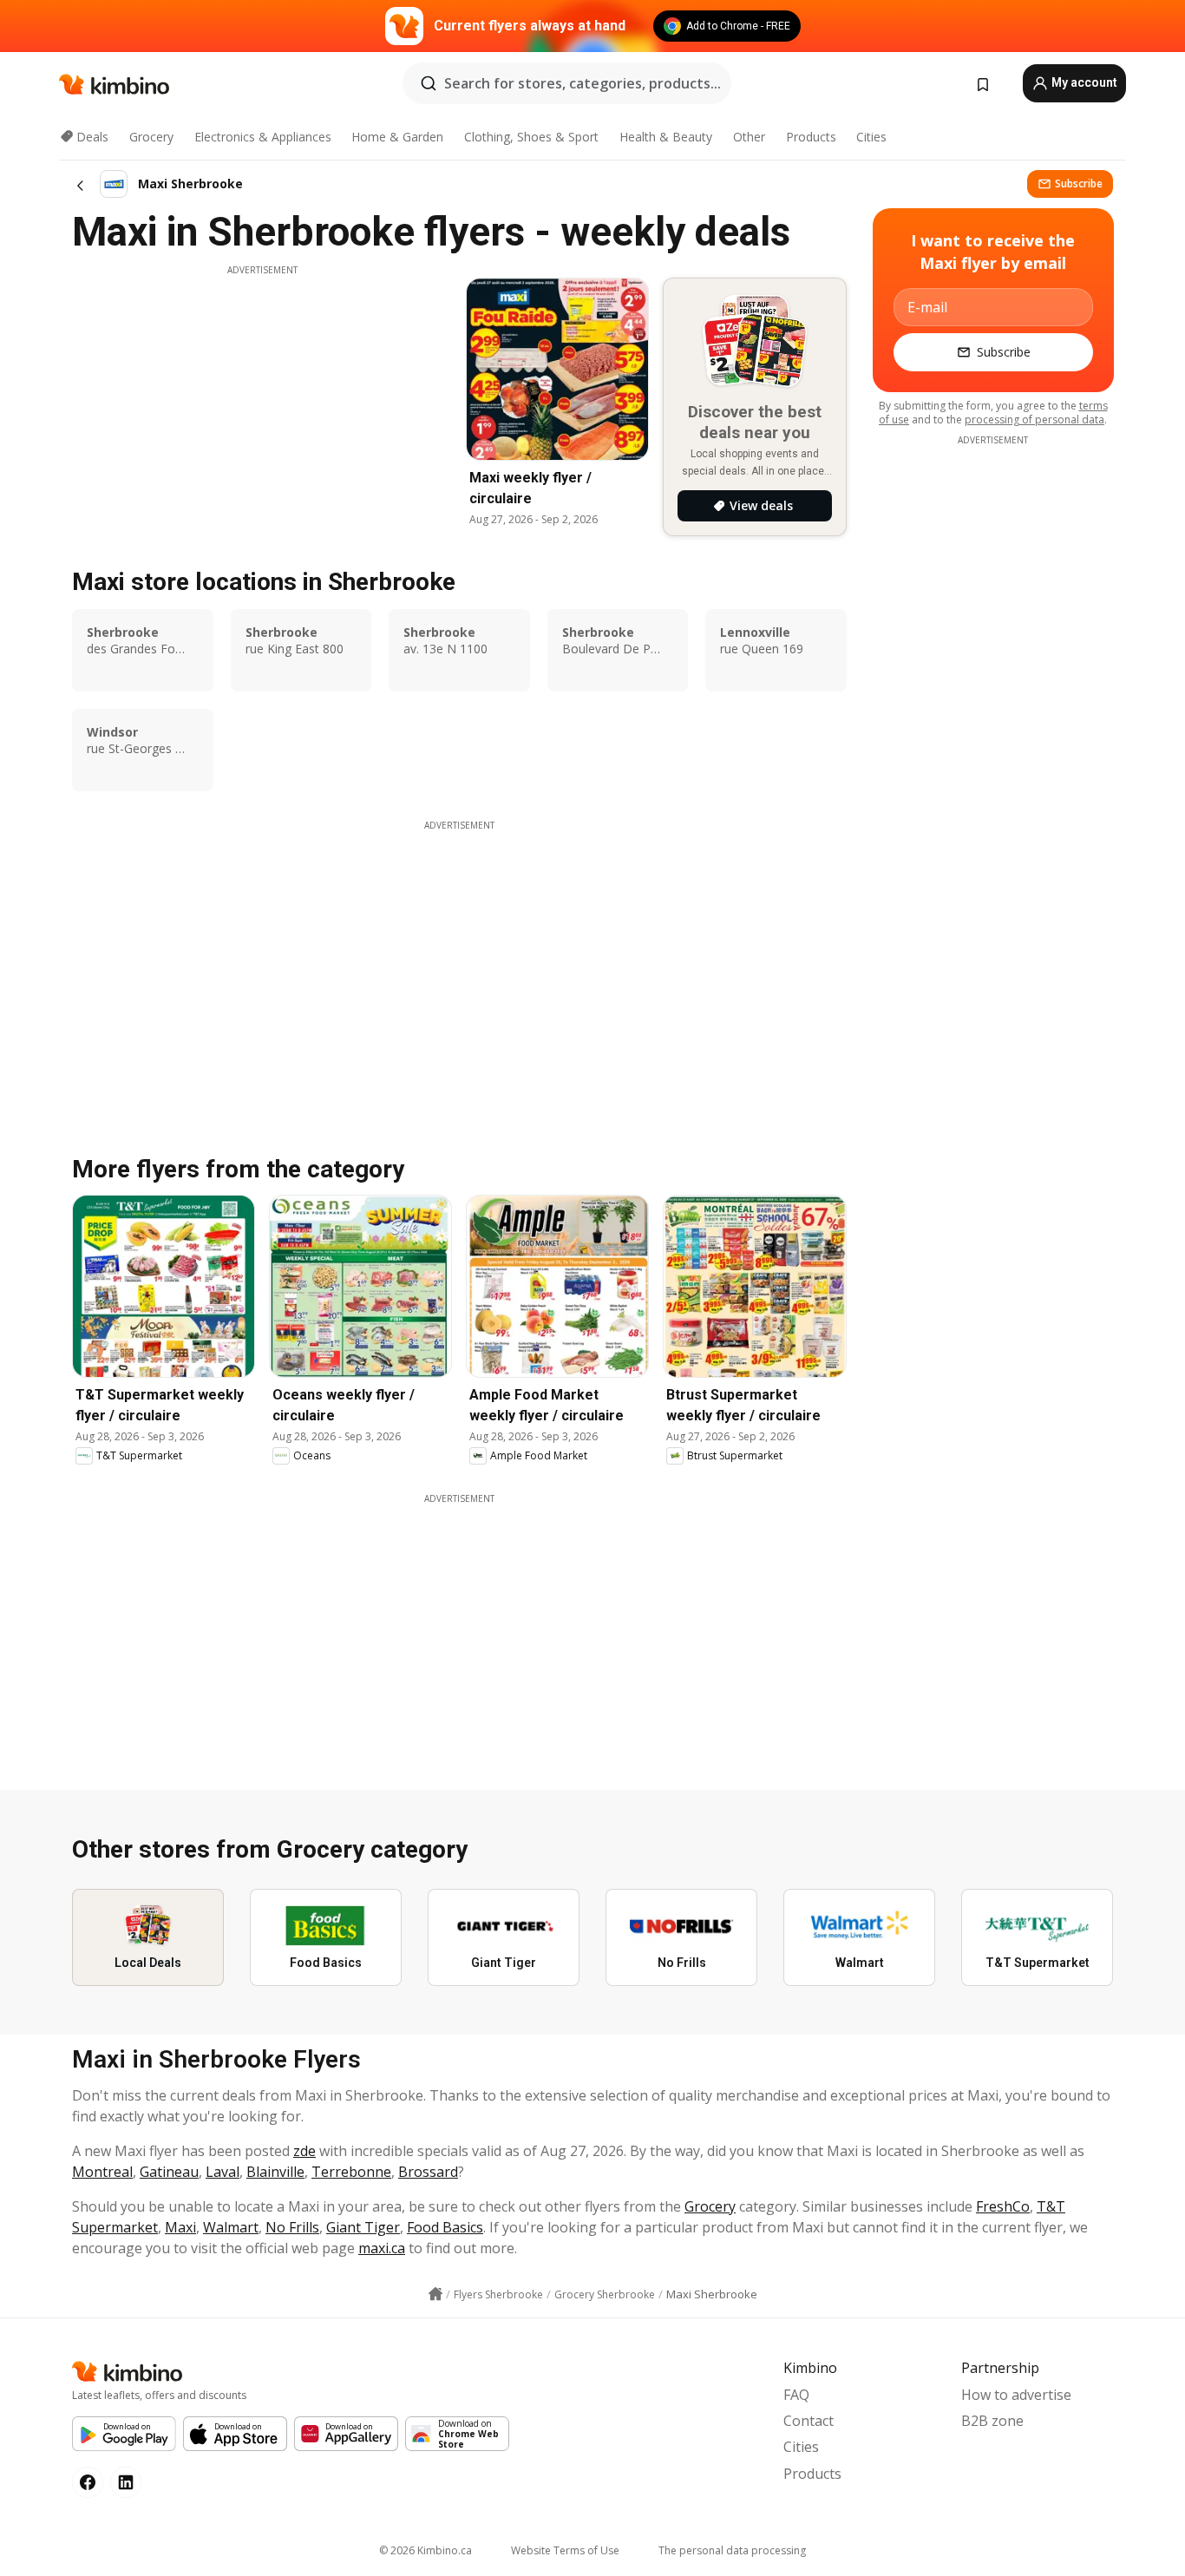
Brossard (428, 2172)
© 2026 (426, 2550)
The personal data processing (732, 2550)
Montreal (102, 2172)
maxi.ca (382, 2248)
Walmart (231, 2227)
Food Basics (445, 2227)
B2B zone (992, 2421)
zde (304, 2151)
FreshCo (1003, 2206)
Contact (809, 2421)
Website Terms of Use (565, 2550)
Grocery (151, 137)
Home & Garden (397, 137)
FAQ (796, 2395)
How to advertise (1016, 2395)
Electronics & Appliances (263, 137)
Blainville (275, 2172)
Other (749, 137)
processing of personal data (1034, 420)
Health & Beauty (666, 137)
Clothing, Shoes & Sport (531, 137)
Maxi (180, 2227)
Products (811, 137)
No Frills (292, 2227)
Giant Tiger (363, 2227)
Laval (223, 2172)
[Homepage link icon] (435, 2294)
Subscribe (1079, 184)
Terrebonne (351, 2172)
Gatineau (169, 2172)
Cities (871, 137)
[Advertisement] (262, 398)
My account (1083, 82)
